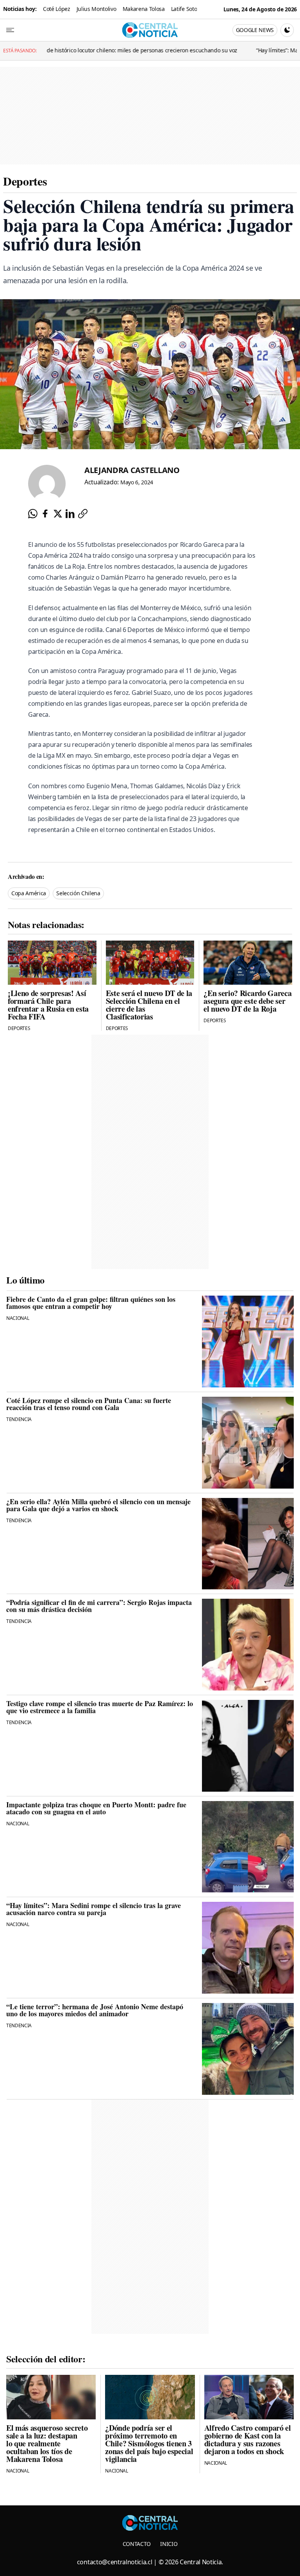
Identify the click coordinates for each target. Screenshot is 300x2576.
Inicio (169, 2544)
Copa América (29, 893)
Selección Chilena (78, 893)
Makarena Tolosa (144, 9)
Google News (255, 30)
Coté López (57, 9)
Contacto (137, 2544)
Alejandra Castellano (132, 470)
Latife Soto (184, 9)
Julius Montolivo (96, 9)
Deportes (25, 181)
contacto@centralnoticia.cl (115, 2562)
